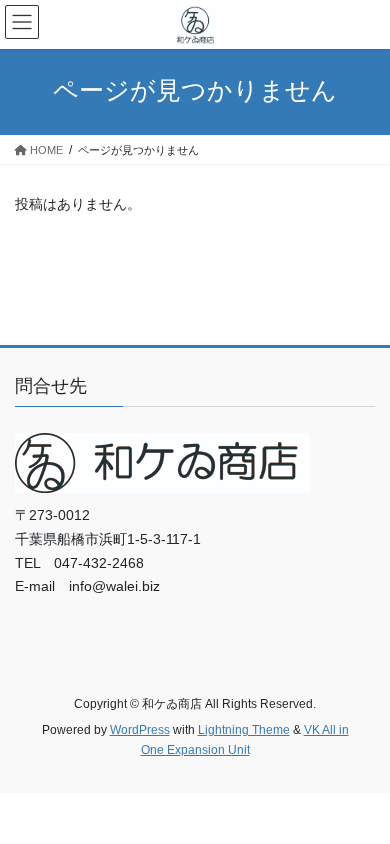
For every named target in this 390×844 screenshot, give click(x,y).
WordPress (140, 730)
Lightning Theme (244, 730)
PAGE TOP (360, 801)
